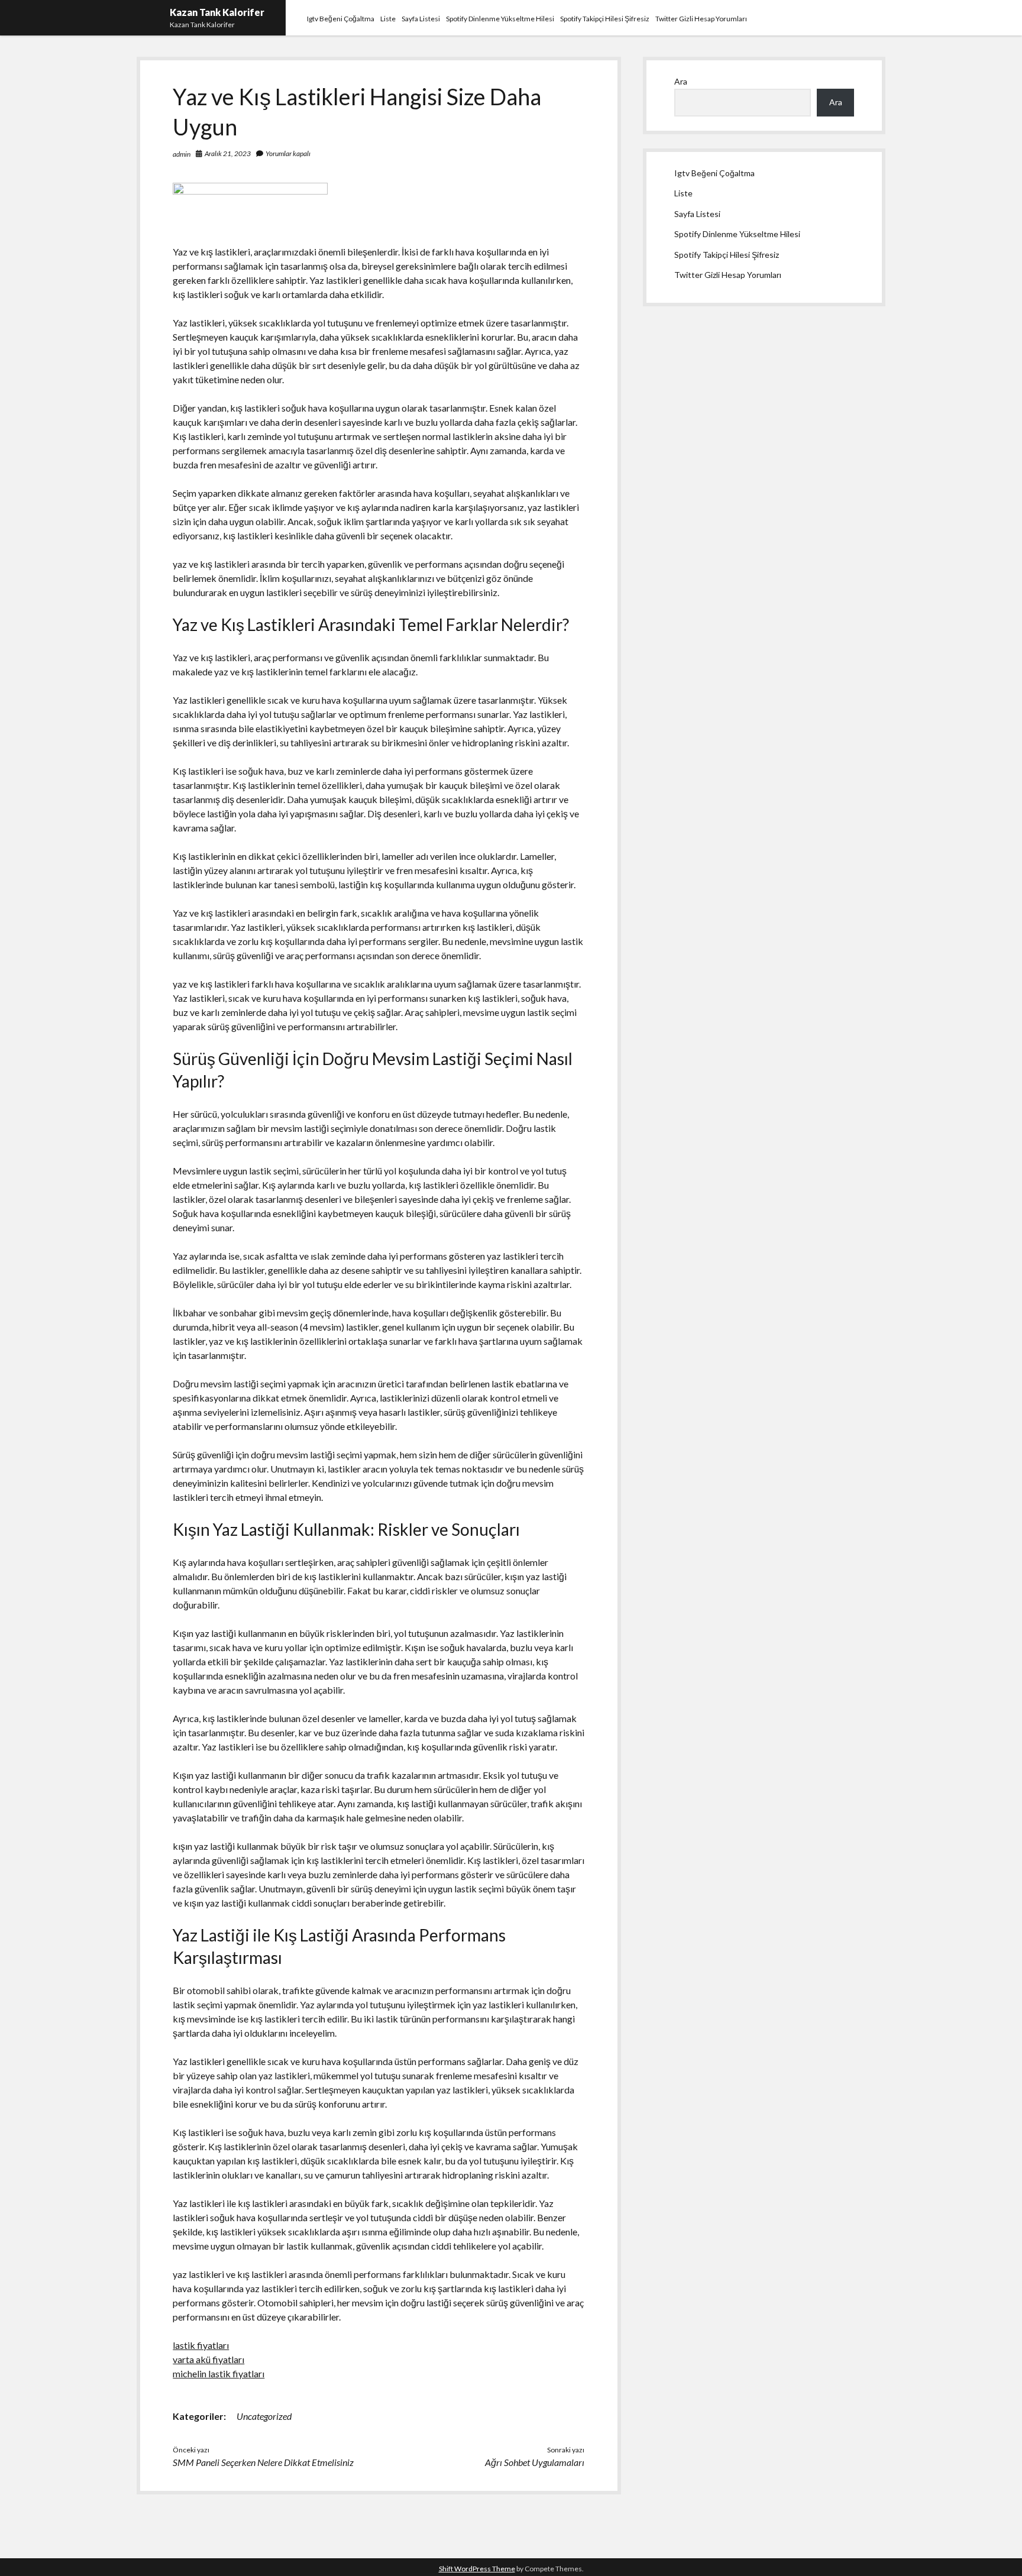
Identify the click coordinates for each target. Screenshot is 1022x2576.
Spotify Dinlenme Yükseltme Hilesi (500, 19)
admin (182, 154)
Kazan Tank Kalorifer (217, 12)
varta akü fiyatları (208, 2359)
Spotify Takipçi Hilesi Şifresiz (605, 19)
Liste (388, 19)
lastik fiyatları (201, 2345)
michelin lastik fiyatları (219, 2373)
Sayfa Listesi (421, 19)
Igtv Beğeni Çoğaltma (341, 19)
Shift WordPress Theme (477, 2569)
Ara (681, 81)
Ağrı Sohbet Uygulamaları (535, 2462)
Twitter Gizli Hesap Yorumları (701, 19)
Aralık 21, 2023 (228, 153)
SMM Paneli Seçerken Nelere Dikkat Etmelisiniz (263, 2462)
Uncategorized (264, 2416)
